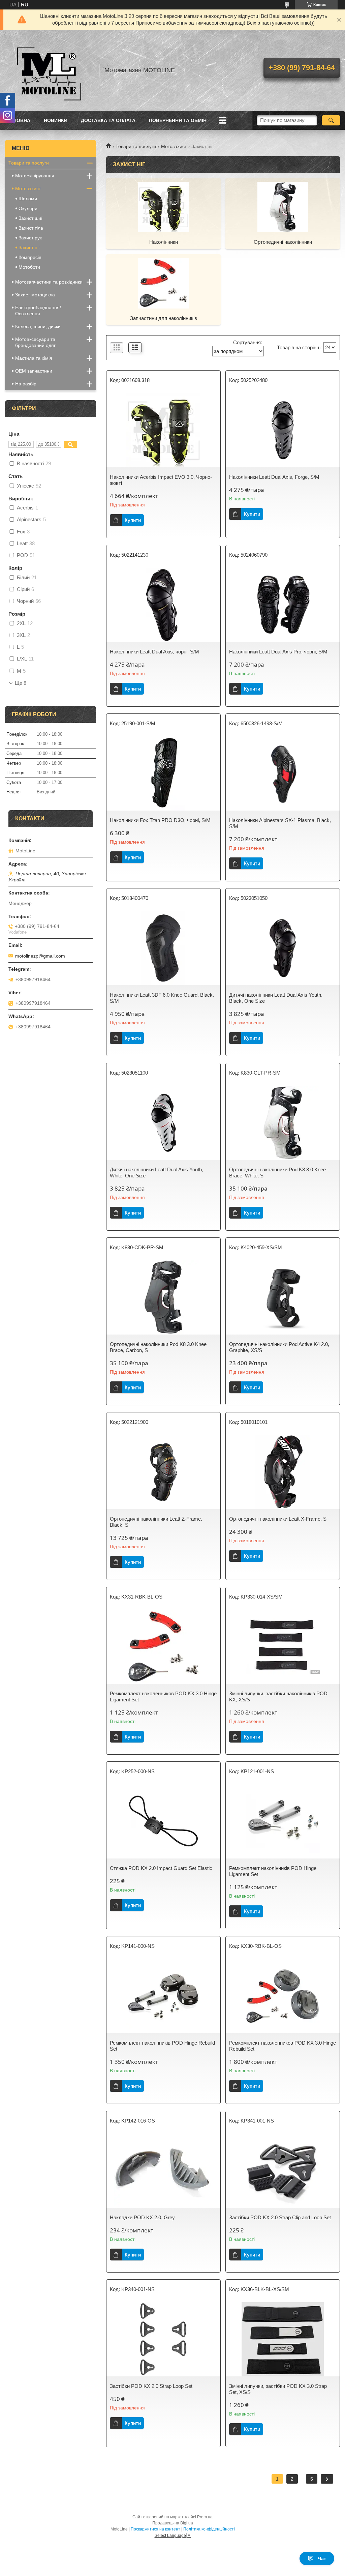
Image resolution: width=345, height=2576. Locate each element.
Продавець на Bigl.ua (173, 2523)
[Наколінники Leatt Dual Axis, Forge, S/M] (283, 430)
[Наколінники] (163, 207)
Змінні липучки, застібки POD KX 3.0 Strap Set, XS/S (278, 2389)
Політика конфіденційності (209, 2529)
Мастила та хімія (34, 358)
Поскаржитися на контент (155, 2529)
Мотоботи (29, 267)
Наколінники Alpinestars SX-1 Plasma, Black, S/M (280, 823)
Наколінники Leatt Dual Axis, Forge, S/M (274, 477)
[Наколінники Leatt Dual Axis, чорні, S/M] (163, 605)
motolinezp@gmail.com (40, 956)
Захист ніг (29, 247)
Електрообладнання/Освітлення (38, 311)
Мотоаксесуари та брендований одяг (35, 342)
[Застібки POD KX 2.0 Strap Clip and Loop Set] (283, 2171)
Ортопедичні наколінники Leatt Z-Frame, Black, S (156, 1522)
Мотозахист (174, 146)
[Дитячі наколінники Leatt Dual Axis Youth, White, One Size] (163, 1123)
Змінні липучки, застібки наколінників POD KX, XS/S (278, 1696)
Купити (133, 520)
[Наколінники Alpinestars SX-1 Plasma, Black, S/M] (283, 773)
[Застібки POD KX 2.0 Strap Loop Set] (163, 2339)
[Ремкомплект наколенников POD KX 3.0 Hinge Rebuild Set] (283, 1996)
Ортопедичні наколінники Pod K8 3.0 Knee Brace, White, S (277, 1173)
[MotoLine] (49, 70)
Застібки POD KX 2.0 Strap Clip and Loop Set (280, 2217)
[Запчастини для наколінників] (163, 283)
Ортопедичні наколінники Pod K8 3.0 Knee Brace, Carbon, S (158, 1347)
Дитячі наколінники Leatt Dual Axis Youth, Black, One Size (276, 998)
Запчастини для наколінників (164, 318)
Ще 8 (21, 683)
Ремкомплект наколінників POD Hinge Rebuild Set (162, 2046)
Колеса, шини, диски (38, 326)
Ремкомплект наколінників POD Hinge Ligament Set (273, 1871)
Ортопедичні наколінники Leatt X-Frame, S (278, 1519)
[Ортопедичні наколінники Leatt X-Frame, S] (283, 1472)
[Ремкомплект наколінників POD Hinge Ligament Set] (283, 1821)
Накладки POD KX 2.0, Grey (142, 2217)
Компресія (30, 257)
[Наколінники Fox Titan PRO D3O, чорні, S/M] (163, 773)
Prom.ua (205, 2517)
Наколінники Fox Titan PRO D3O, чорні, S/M (160, 820)
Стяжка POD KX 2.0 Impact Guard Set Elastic (161, 1868)
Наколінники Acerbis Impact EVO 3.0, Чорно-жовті (161, 480)
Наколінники (164, 242)
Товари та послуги (136, 146)
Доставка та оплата (108, 120)
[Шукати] (331, 120)
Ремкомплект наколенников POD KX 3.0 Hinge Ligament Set (163, 1696)
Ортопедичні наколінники (283, 242)
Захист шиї (30, 218)
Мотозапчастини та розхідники (49, 282)
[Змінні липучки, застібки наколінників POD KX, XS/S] (283, 1647)
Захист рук (30, 238)
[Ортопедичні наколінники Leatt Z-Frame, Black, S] (163, 1472)
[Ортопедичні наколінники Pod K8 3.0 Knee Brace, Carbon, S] (163, 1297)
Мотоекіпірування (35, 176)
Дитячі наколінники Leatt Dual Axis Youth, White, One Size (156, 1173)
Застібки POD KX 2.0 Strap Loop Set (151, 2386)
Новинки (56, 120)
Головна (19, 120)
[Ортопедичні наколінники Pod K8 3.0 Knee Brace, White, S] (283, 1123)
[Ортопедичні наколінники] (283, 207)
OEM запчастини (34, 371)
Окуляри (28, 208)
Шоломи (28, 199)
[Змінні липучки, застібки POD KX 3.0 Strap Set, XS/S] (283, 2339)
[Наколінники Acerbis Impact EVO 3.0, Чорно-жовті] (163, 430)
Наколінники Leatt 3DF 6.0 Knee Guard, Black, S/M (162, 998)
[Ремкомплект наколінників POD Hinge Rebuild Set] (163, 1996)
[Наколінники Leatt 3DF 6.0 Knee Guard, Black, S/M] (163, 948)
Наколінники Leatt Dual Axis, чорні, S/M (154, 652)
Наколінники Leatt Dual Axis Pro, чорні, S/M (278, 652)
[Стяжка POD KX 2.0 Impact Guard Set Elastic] (163, 1821)
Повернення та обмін (178, 120)
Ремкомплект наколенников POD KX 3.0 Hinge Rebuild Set (283, 2046)
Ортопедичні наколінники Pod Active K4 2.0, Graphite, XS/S (279, 1347)
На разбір (26, 384)
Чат (322, 2558)
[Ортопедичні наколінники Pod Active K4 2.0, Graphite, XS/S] (283, 1297)
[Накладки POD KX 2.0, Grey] (163, 2171)
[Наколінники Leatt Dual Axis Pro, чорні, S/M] (283, 605)
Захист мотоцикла (35, 295)
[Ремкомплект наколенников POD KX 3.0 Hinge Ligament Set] (163, 1647)
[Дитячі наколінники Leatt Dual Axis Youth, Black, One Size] (283, 948)
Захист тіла (31, 228)
